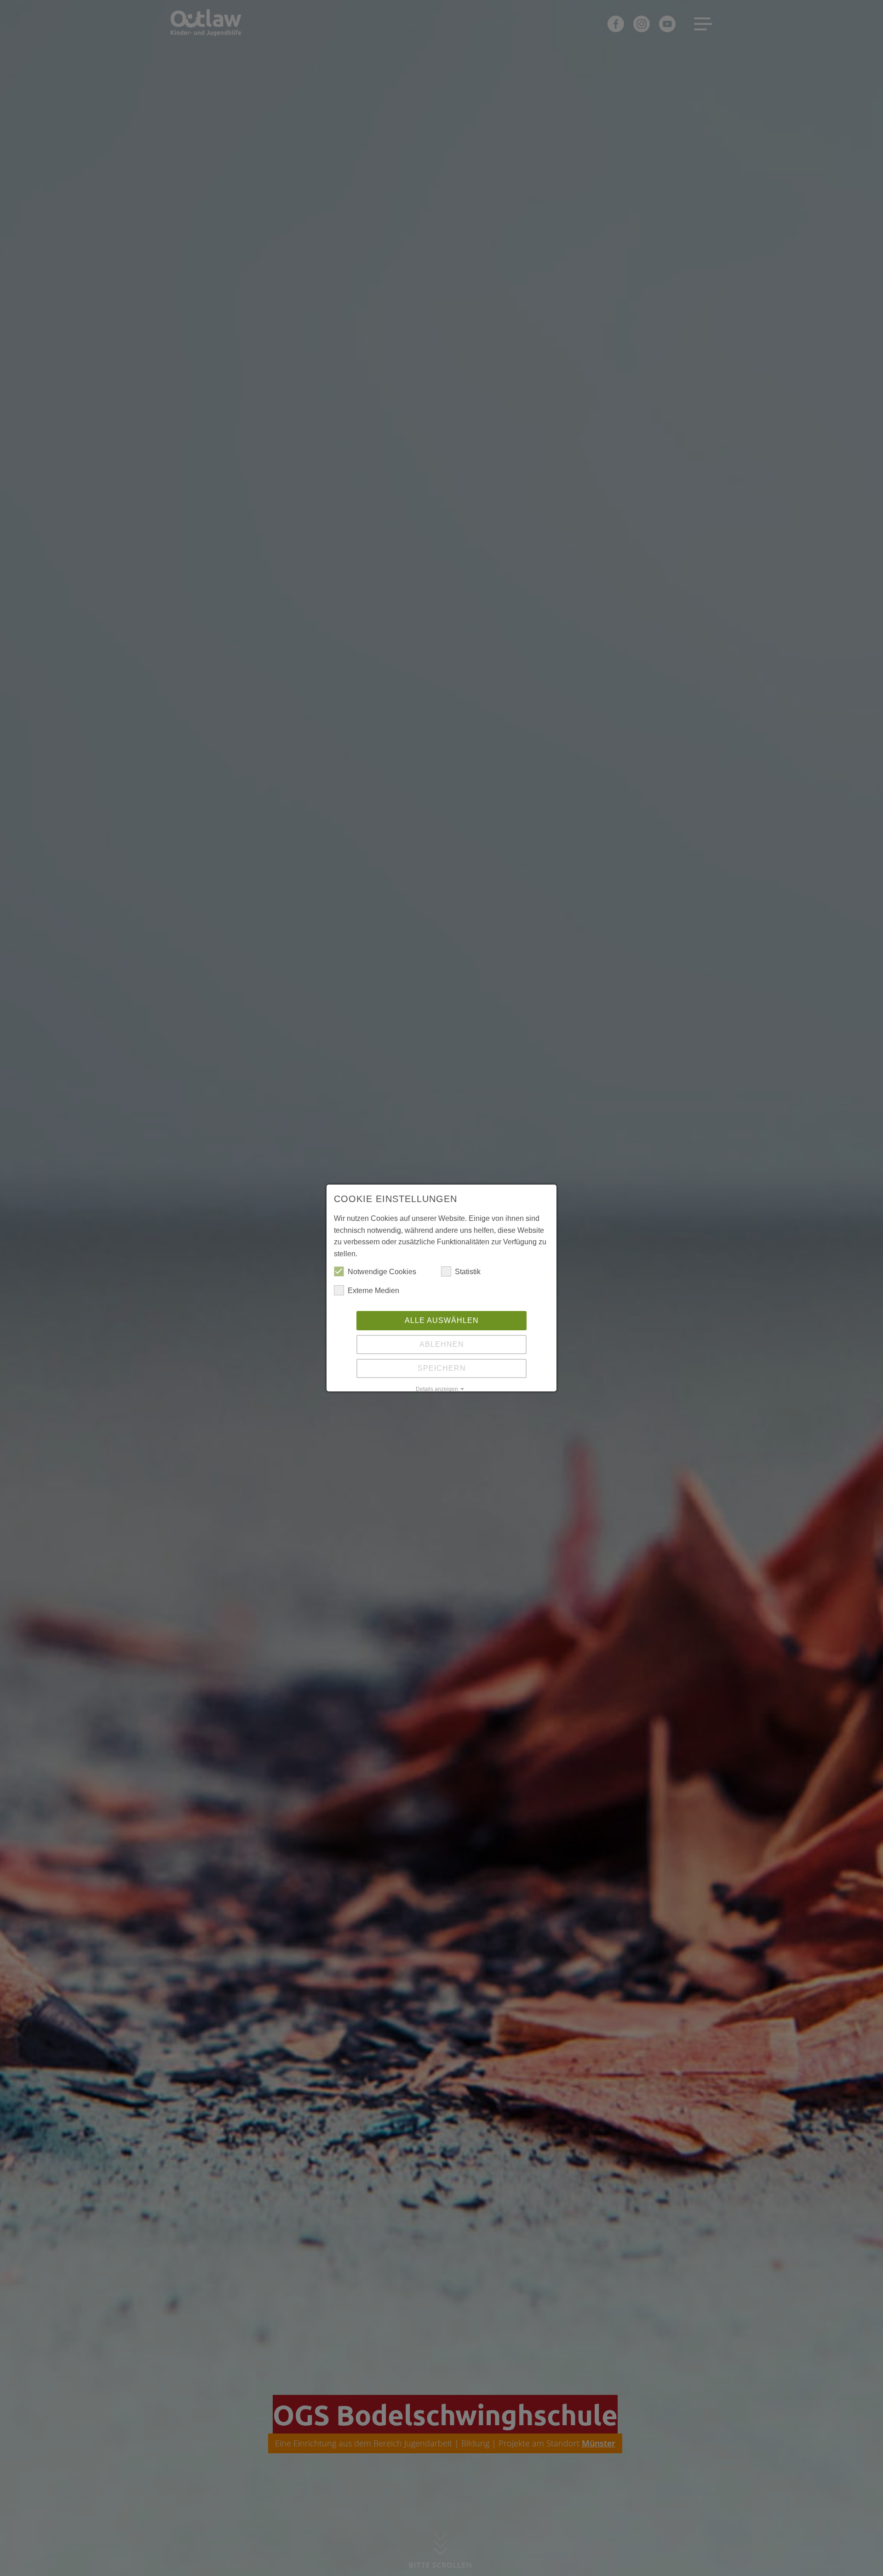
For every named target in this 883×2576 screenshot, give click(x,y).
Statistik (468, 1272)
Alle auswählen (442, 1320)
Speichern (442, 1368)
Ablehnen (442, 1344)
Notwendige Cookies (382, 1272)
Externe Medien (373, 1291)
